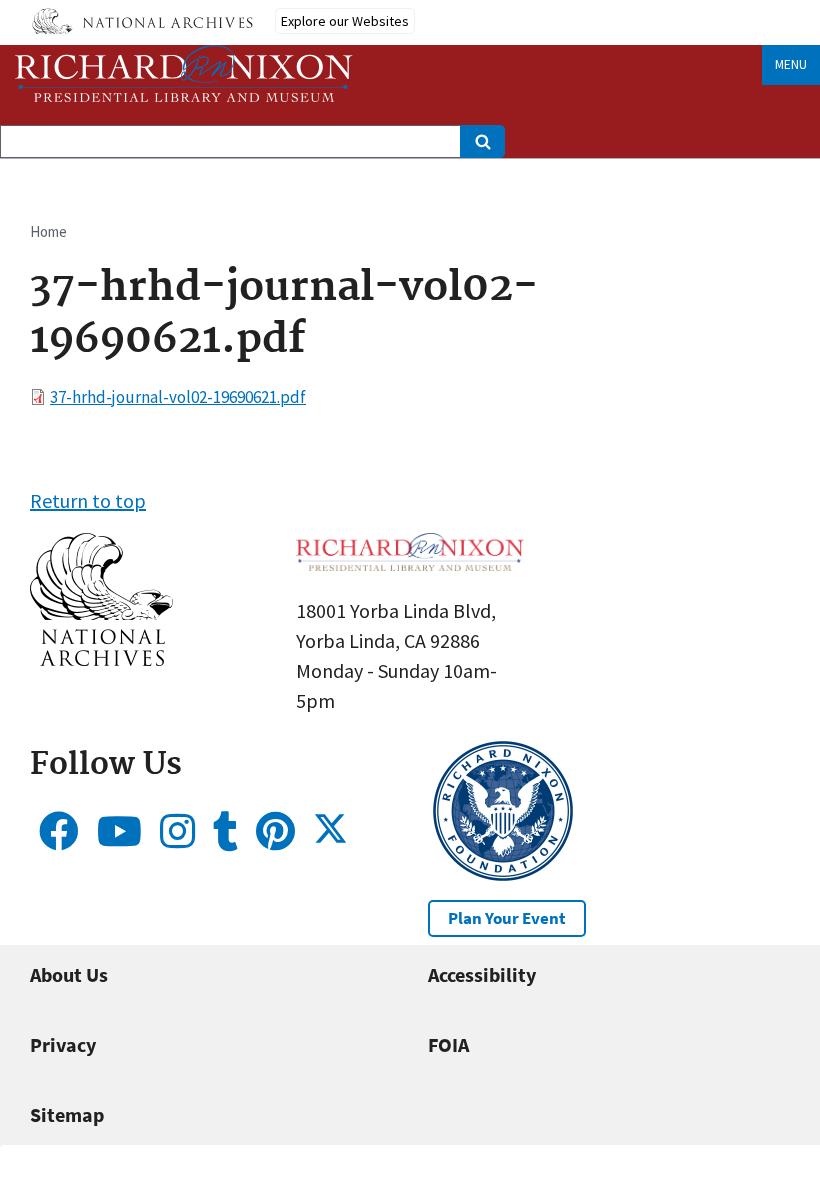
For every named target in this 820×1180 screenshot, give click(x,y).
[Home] (184, 73)
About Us (69, 974)
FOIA (448, 1044)
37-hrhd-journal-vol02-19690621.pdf (178, 397)
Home (48, 231)
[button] (101, 658)
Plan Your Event (507, 918)
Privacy (63, 1044)
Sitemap (67, 1114)
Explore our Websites (345, 21)
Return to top (88, 500)
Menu (791, 64)
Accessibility (482, 974)
